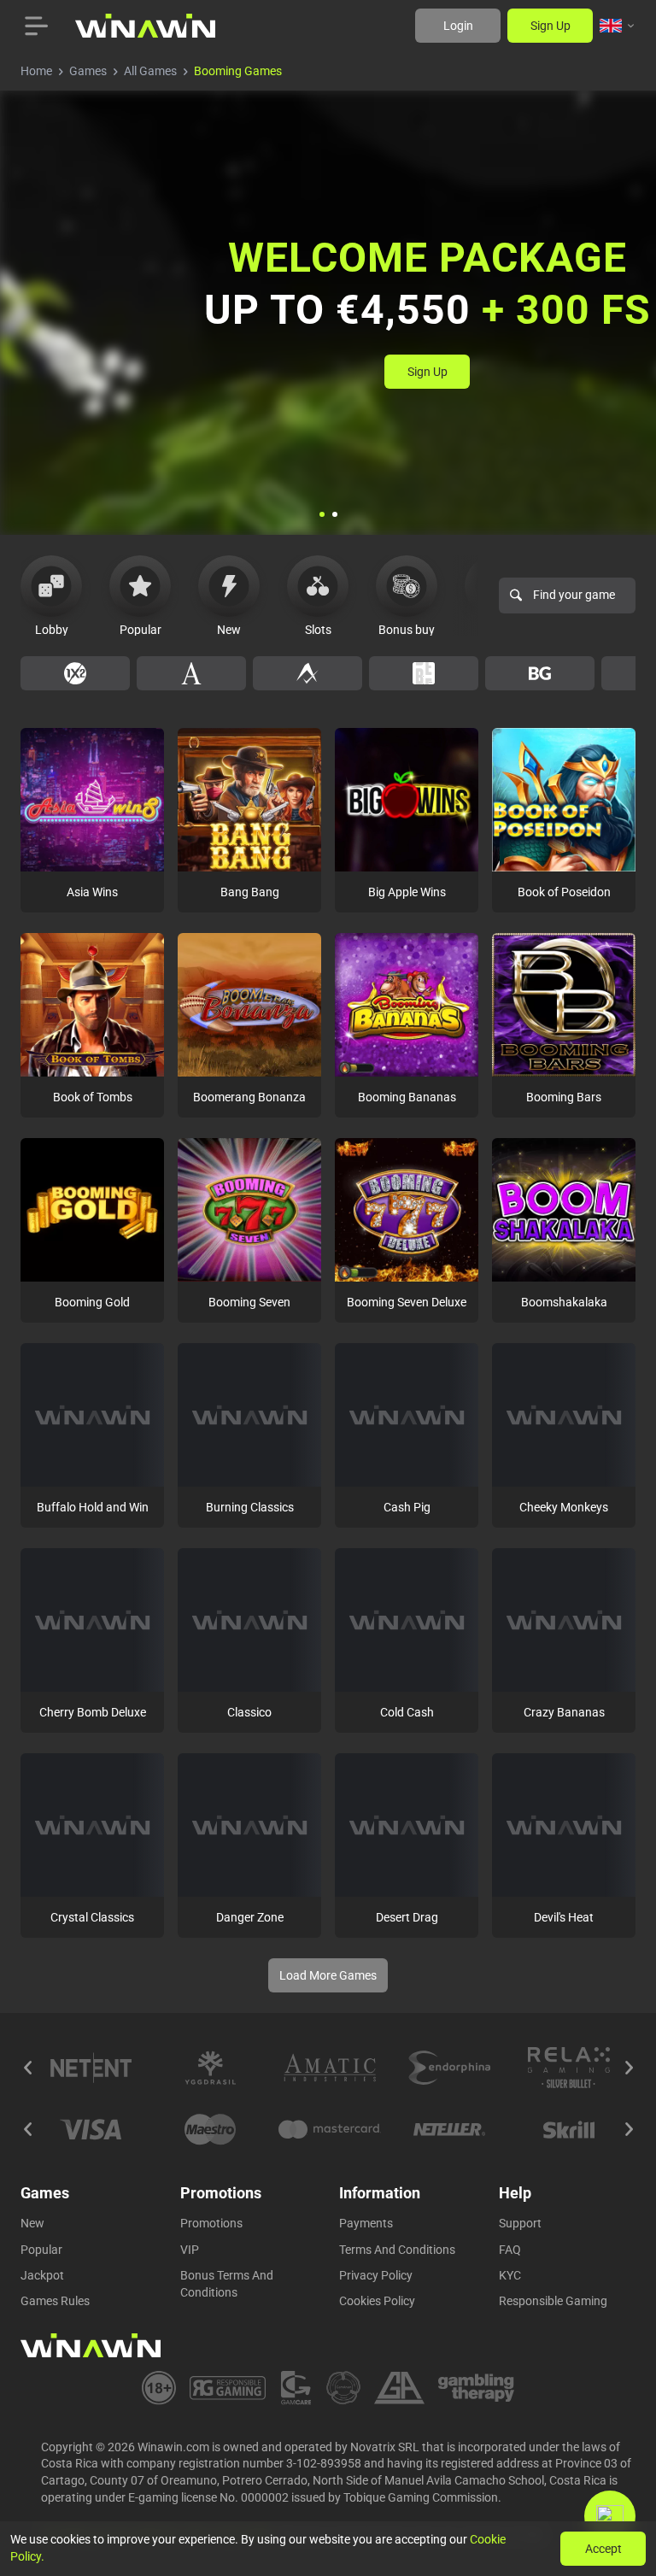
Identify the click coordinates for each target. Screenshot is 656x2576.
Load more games (328, 1975)
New (32, 2223)
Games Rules (55, 2301)
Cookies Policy (377, 2301)
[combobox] (618, 26)
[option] (75, 673)
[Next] (629, 2068)
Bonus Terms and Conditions (227, 2284)
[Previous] (27, 2068)
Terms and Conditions (397, 2250)
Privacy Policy (376, 2275)
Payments (366, 2223)
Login (458, 26)
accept (603, 2549)
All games (150, 71)
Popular (41, 2250)
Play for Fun (93, 836)
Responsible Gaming (553, 2301)
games (88, 71)
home (36, 71)
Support (520, 2223)
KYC (510, 2275)
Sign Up (551, 26)
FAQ (510, 2250)
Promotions (211, 2223)
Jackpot (42, 2275)
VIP (190, 2250)
